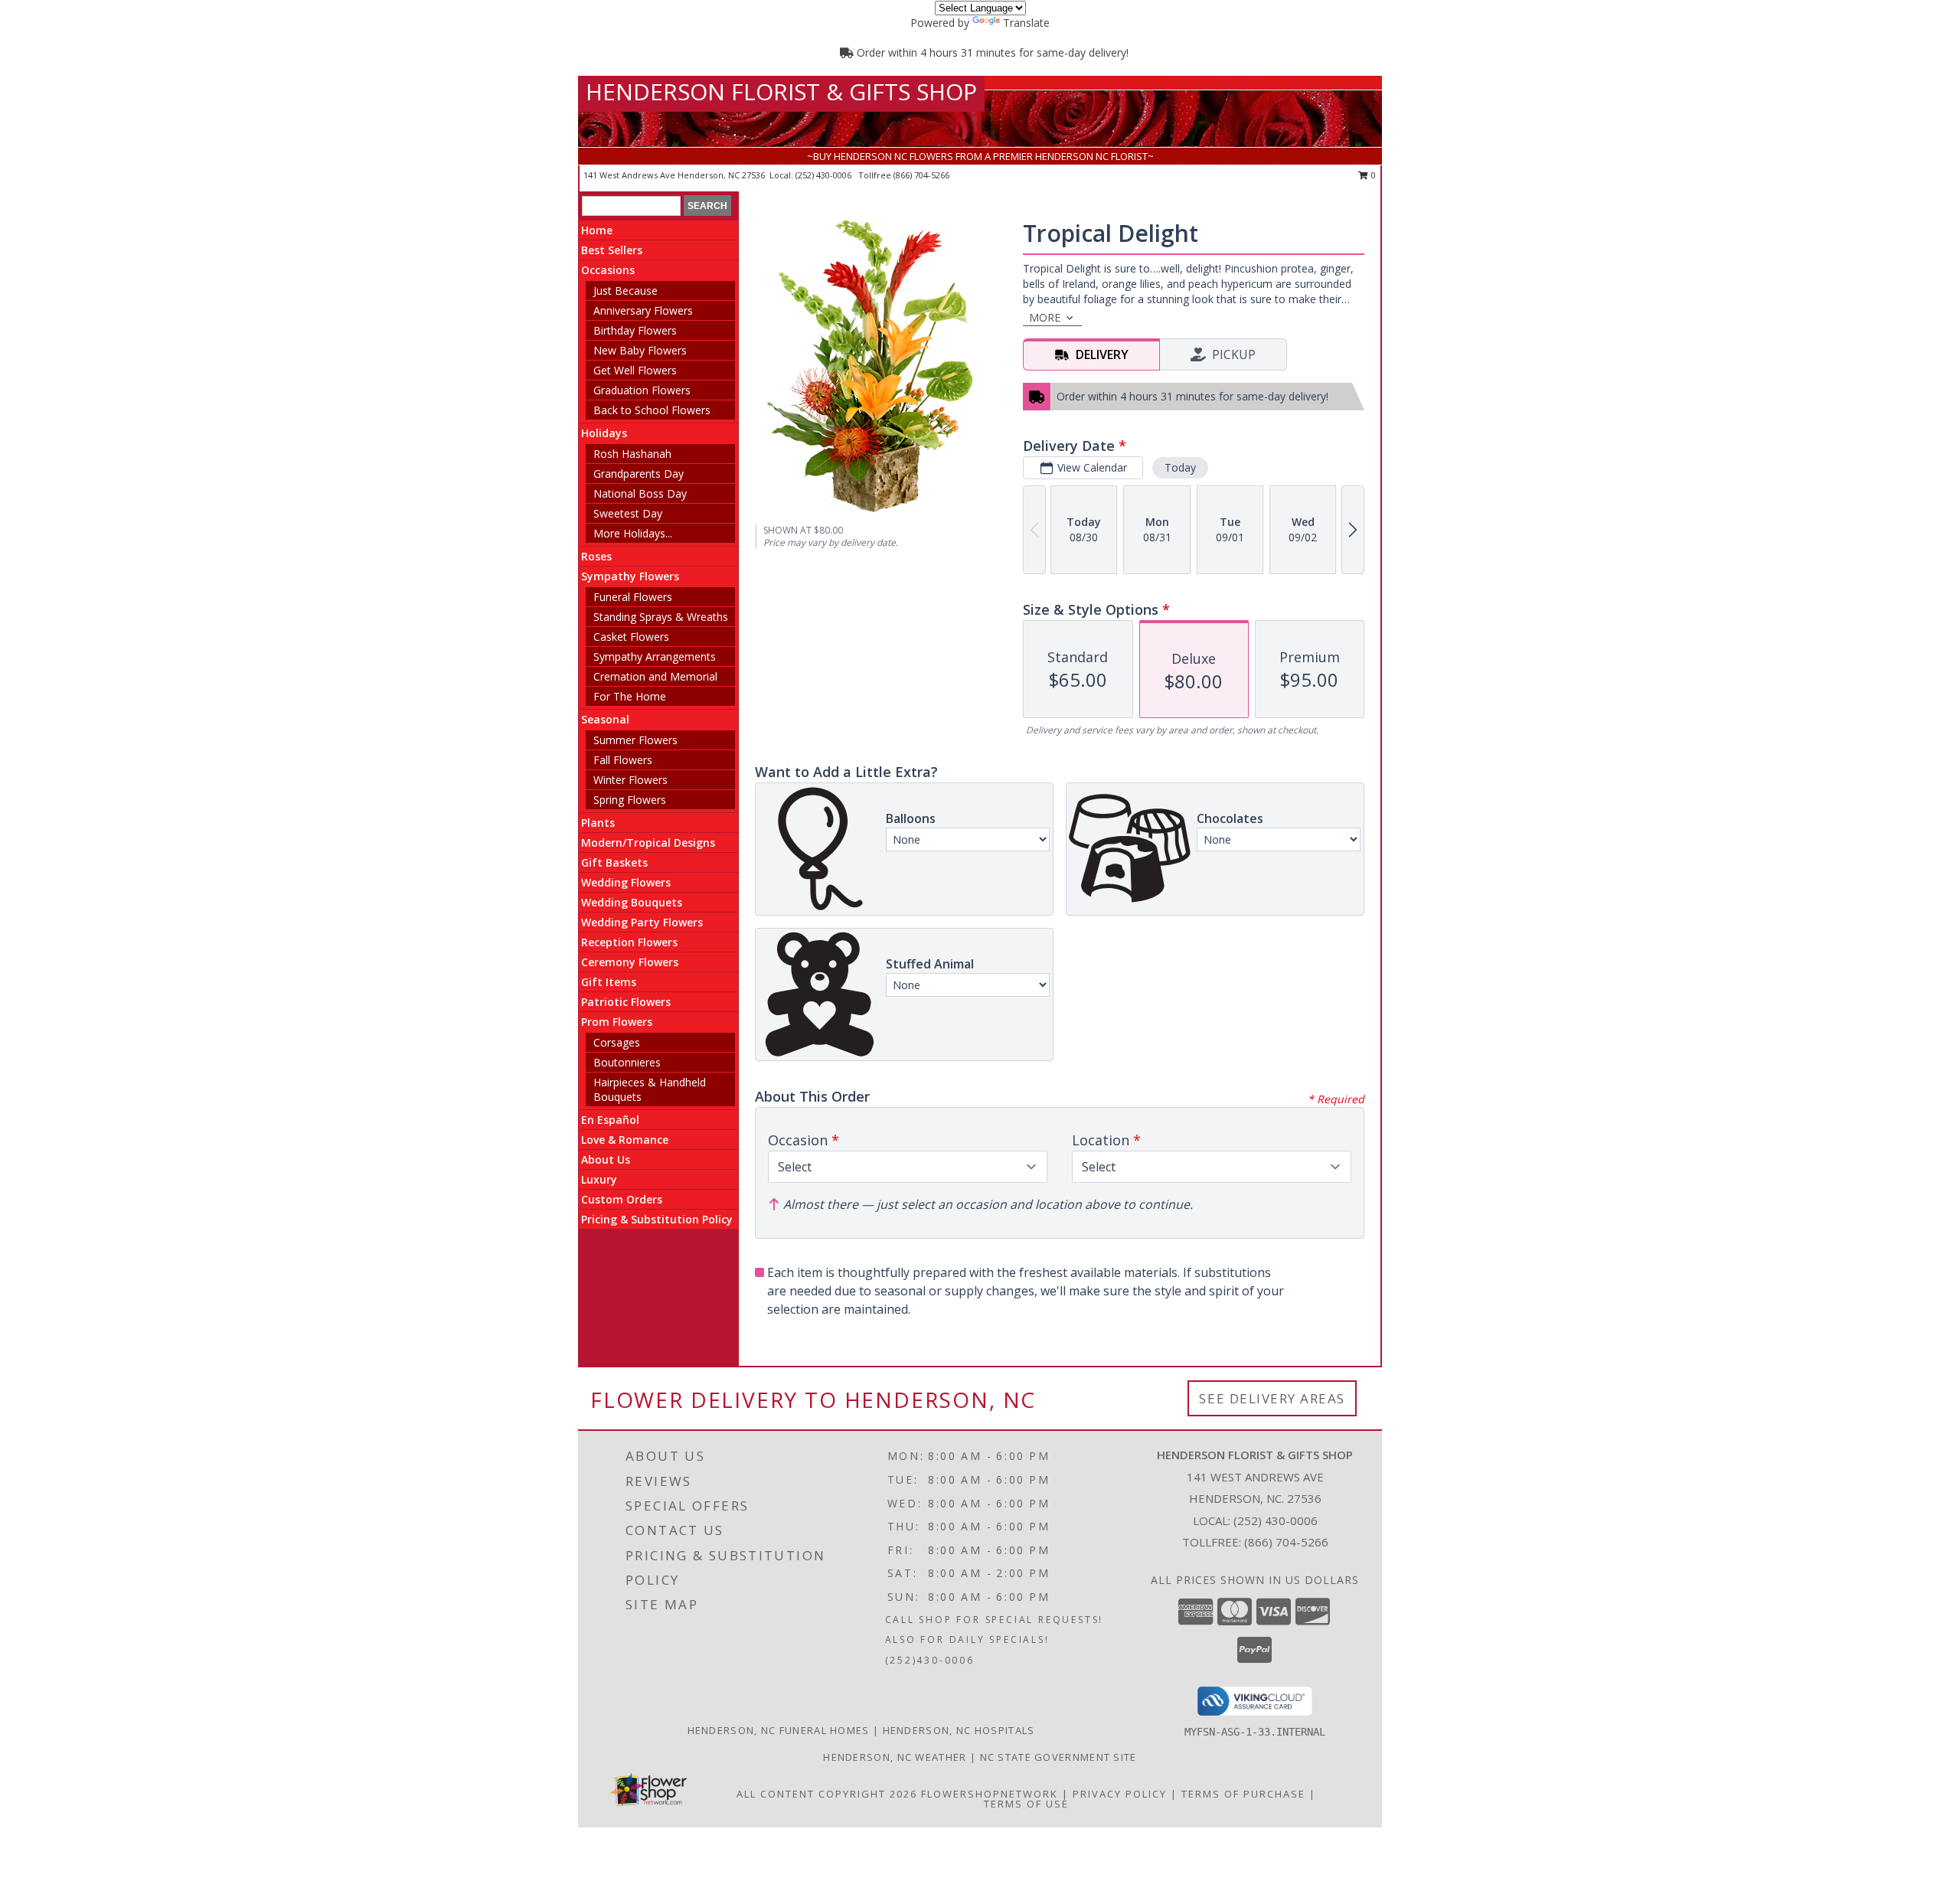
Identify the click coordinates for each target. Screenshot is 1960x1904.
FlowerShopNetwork (990, 1794)
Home (597, 230)
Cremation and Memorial (655, 676)
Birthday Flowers (635, 330)
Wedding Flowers (626, 882)
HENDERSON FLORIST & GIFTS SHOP (781, 91)
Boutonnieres (627, 1062)
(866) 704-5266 (921, 175)
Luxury (599, 1179)
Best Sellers (612, 250)
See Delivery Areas (1272, 1398)
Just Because (626, 291)
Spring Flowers (630, 800)
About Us (606, 1159)
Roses (596, 556)
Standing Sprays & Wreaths (661, 617)
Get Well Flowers (635, 370)
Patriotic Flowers (626, 1002)
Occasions (608, 270)
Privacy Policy (1120, 1794)
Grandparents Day (639, 474)
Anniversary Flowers (643, 310)
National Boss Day (640, 493)
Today (1180, 467)
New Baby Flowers (640, 350)
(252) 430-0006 (825, 175)
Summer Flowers (635, 740)
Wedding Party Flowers (642, 922)
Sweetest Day (628, 513)
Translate (1026, 23)
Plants (598, 823)
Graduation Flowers (642, 390)
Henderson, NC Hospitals (959, 1730)
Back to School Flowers (652, 410)
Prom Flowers (617, 1022)
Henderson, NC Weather (895, 1757)
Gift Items (609, 982)
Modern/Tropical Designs (648, 843)
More (1045, 317)
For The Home (630, 696)
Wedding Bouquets (632, 902)
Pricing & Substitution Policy (657, 1219)
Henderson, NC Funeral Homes (779, 1730)
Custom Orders (622, 1199)
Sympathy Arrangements (655, 656)
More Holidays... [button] (633, 533)
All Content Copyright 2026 (827, 1794)
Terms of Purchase (1243, 1794)
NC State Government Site (1058, 1757)
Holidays (604, 433)
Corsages (617, 1042)
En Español (610, 1120)
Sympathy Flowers (630, 576)
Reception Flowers (629, 942)
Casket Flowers (631, 637)
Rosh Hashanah (632, 454)
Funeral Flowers (633, 597)
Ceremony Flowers (630, 962)
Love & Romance (625, 1140)
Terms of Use (1026, 1804)
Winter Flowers (630, 780)
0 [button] (1372, 175)
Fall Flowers (623, 760)
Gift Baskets (614, 862)
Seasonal (605, 719)
